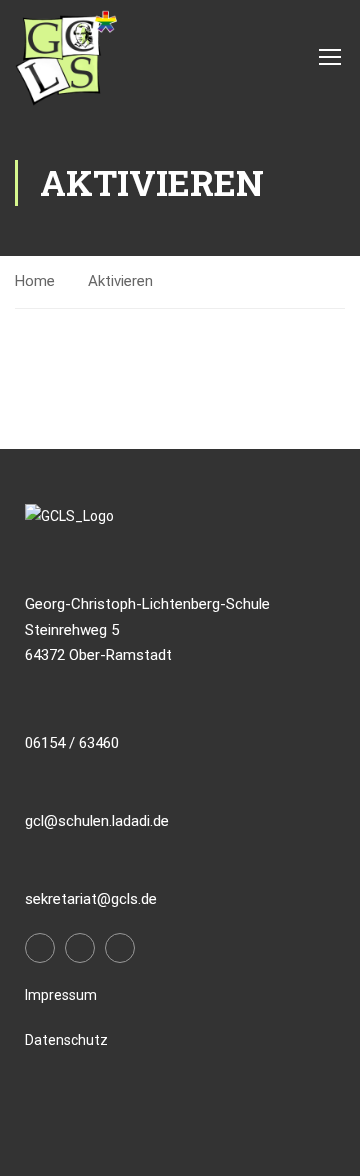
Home (35, 281)
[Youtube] (120, 948)
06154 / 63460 (72, 743)
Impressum (61, 995)
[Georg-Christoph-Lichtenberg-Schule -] (66, 56)
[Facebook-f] (40, 948)
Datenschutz (66, 1040)
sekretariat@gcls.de (91, 899)
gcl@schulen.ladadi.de (97, 821)
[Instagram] (80, 948)
